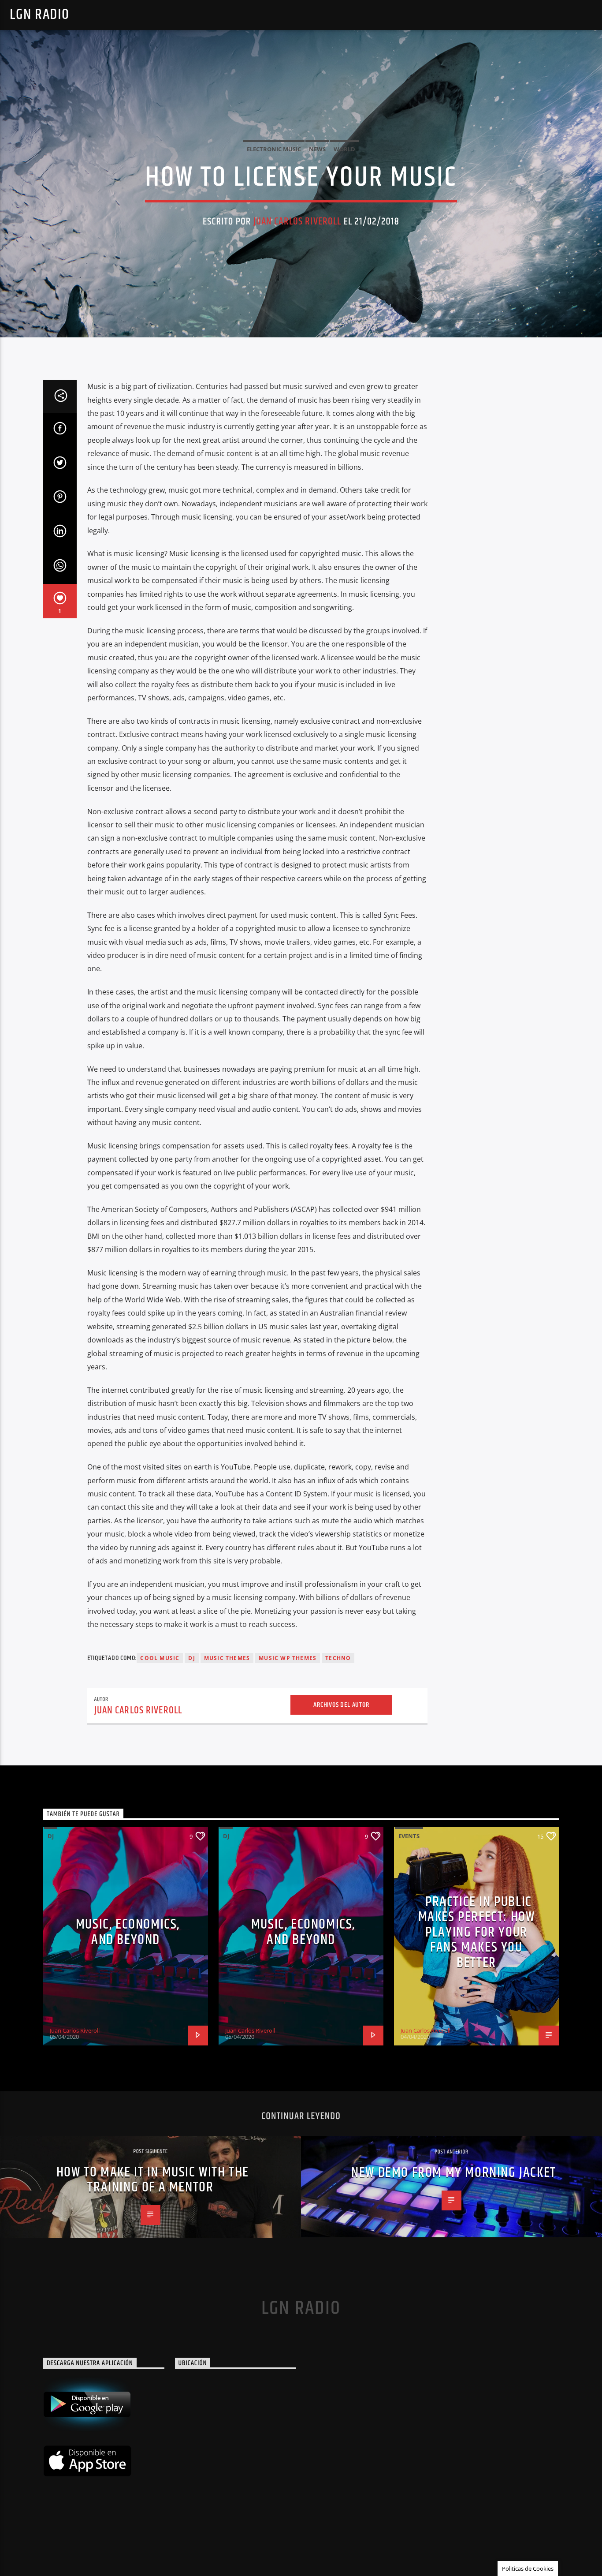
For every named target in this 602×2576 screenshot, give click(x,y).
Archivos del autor (341, 1705)
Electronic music (274, 149)
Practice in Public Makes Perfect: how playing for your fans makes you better (477, 1932)
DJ (51, 1836)
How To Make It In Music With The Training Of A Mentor (153, 2180)
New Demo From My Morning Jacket (454, 2173)
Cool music (160, 1658)
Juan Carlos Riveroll (297, 222)
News (317, 149)
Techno (338, 1658)
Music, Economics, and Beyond (128, 1932)
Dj (191, 1658)
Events (409, 1836)
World (344, 149)
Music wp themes (288, 1658)
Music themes (227, 1658)
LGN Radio (39, 15)
